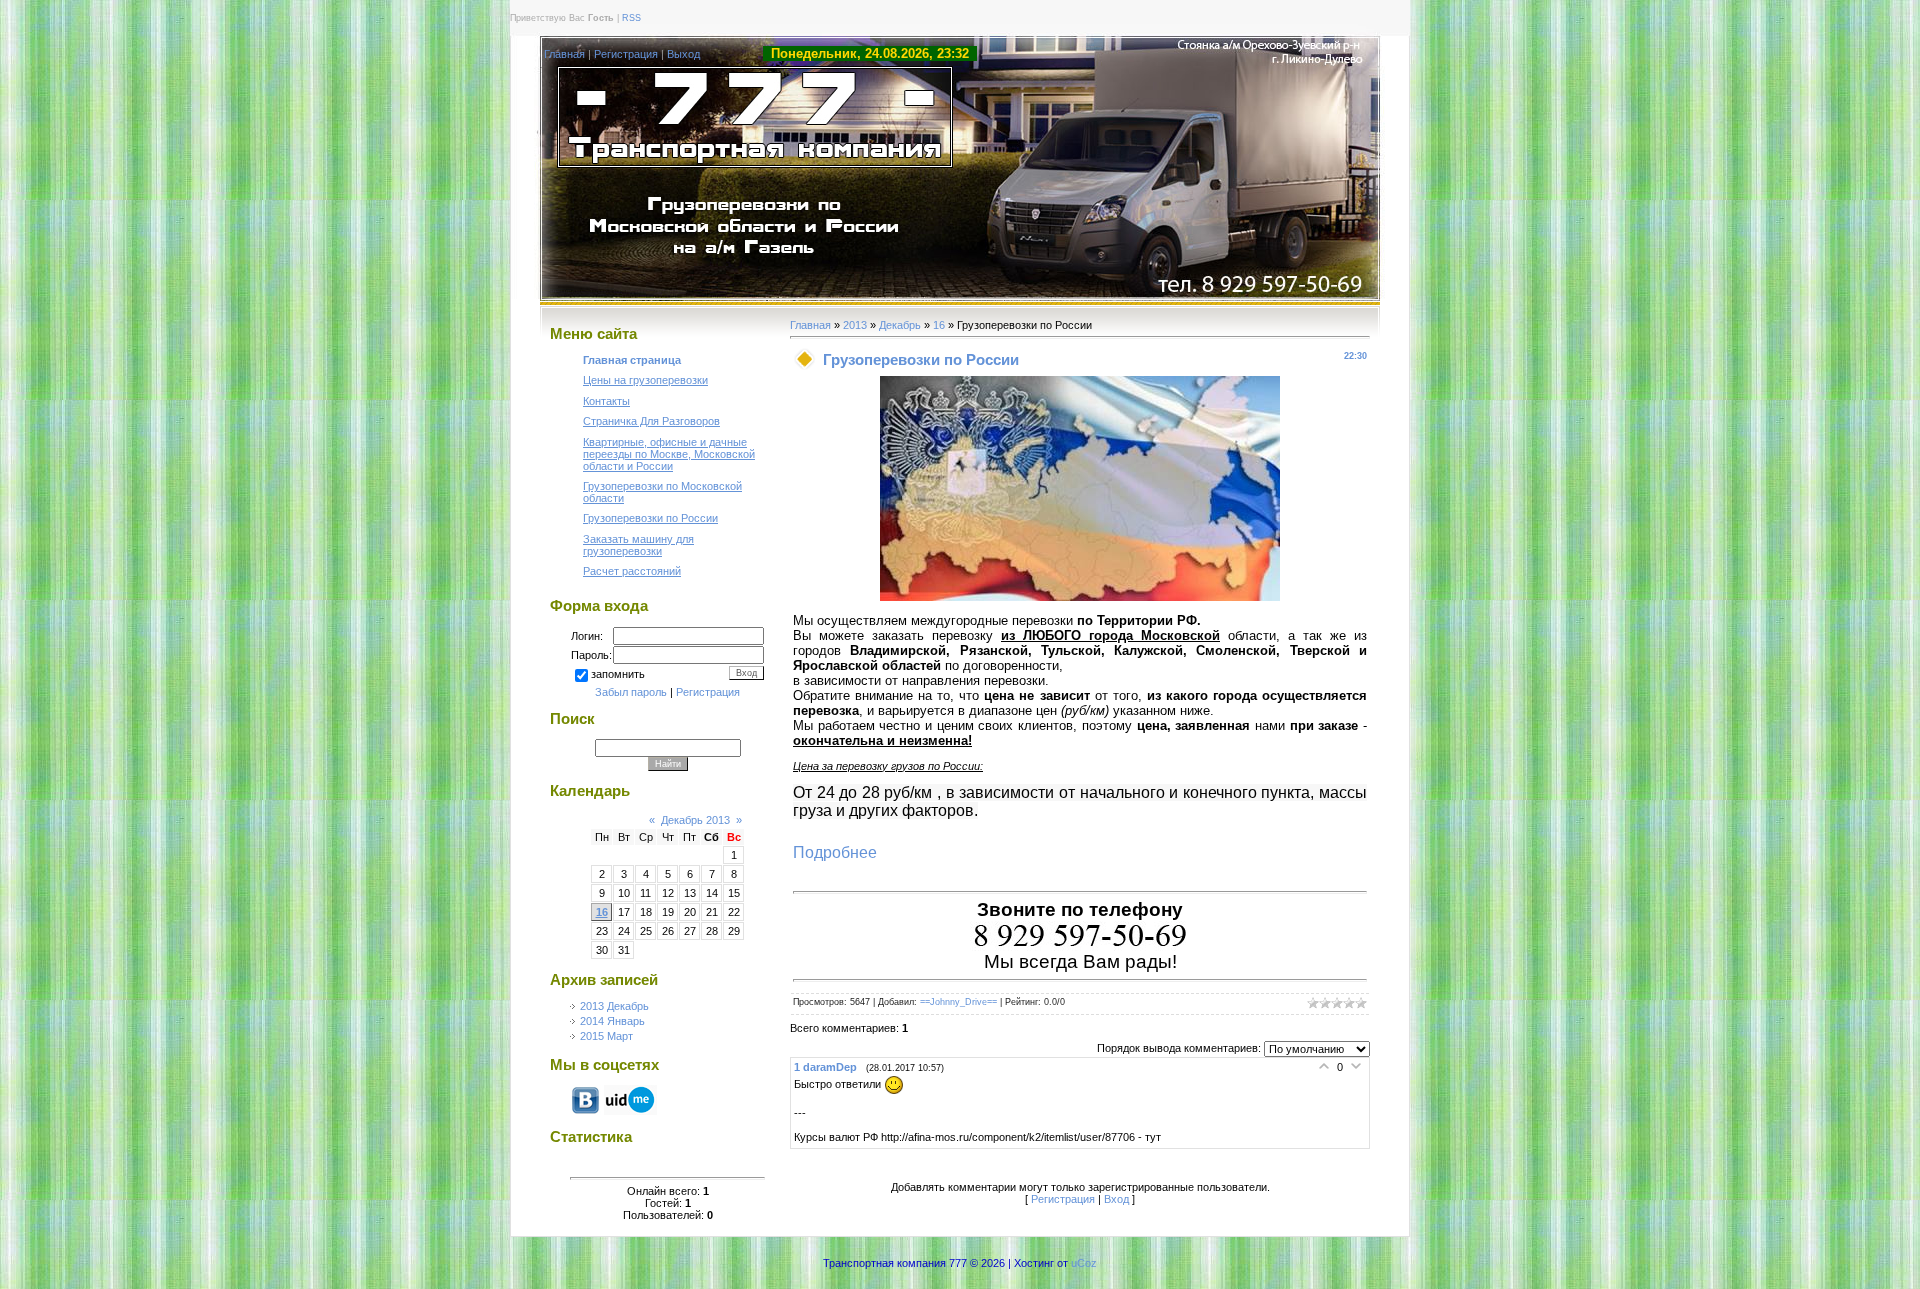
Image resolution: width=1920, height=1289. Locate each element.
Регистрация (626, 54)
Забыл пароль (631, 692)
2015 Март (606, 1036)
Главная (564, 54)
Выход (683, 54)
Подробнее (835, 852)
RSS (631, 18)
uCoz (1084, 1263)
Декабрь (900, 325)
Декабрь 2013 (695, 820)
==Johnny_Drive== (958, 1002)
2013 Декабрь (614, 1006)
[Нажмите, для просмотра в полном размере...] (1080, 597)
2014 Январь (612, 1021)
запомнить (618, 674)
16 (602, 912)
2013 (855, 325)
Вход (1116, 1199)
